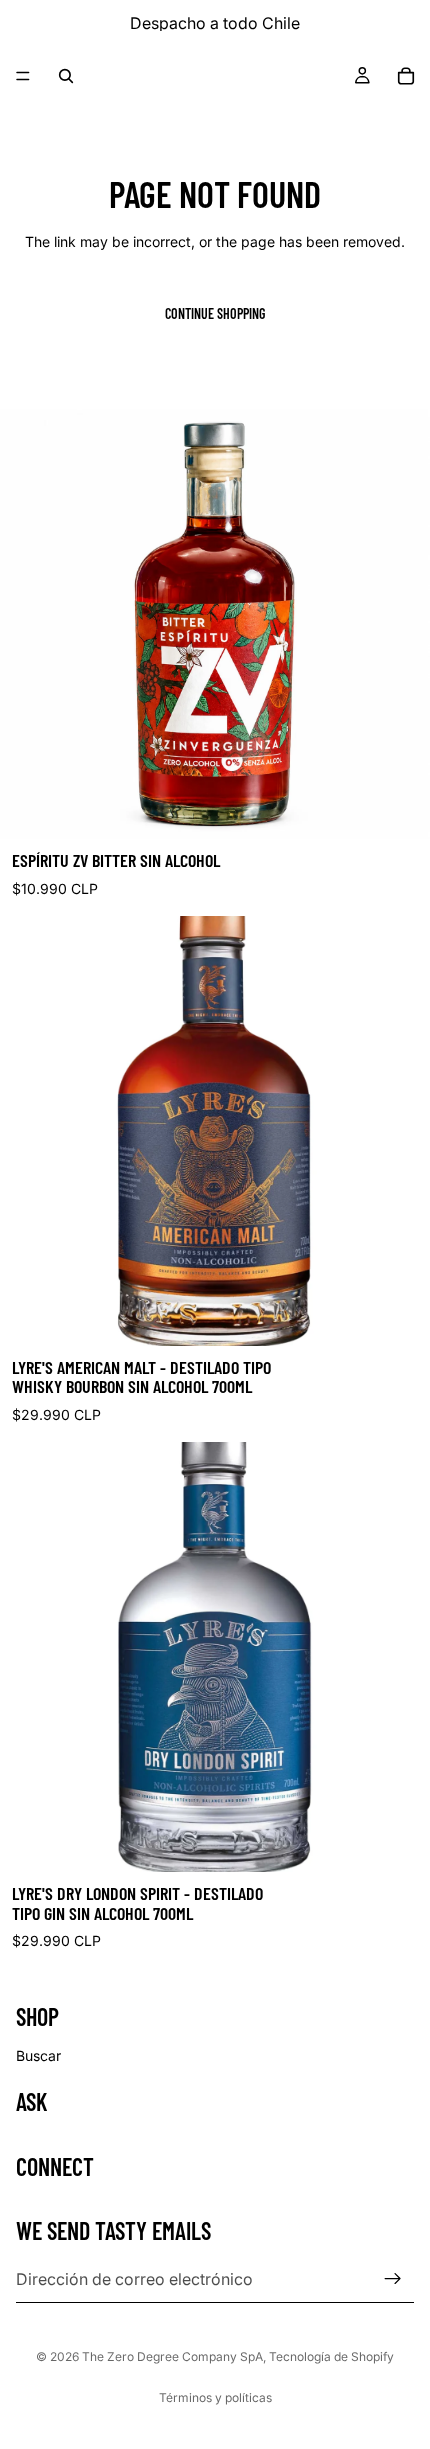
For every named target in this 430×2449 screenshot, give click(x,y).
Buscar (38, 2055)
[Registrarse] (393, 2279)
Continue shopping (215, 313)
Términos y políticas (215, 2397)
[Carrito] (406, 76)
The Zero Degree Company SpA (172, 2356)
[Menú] (23, 76)
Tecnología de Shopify (331, 2356)
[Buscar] (66, 76)
